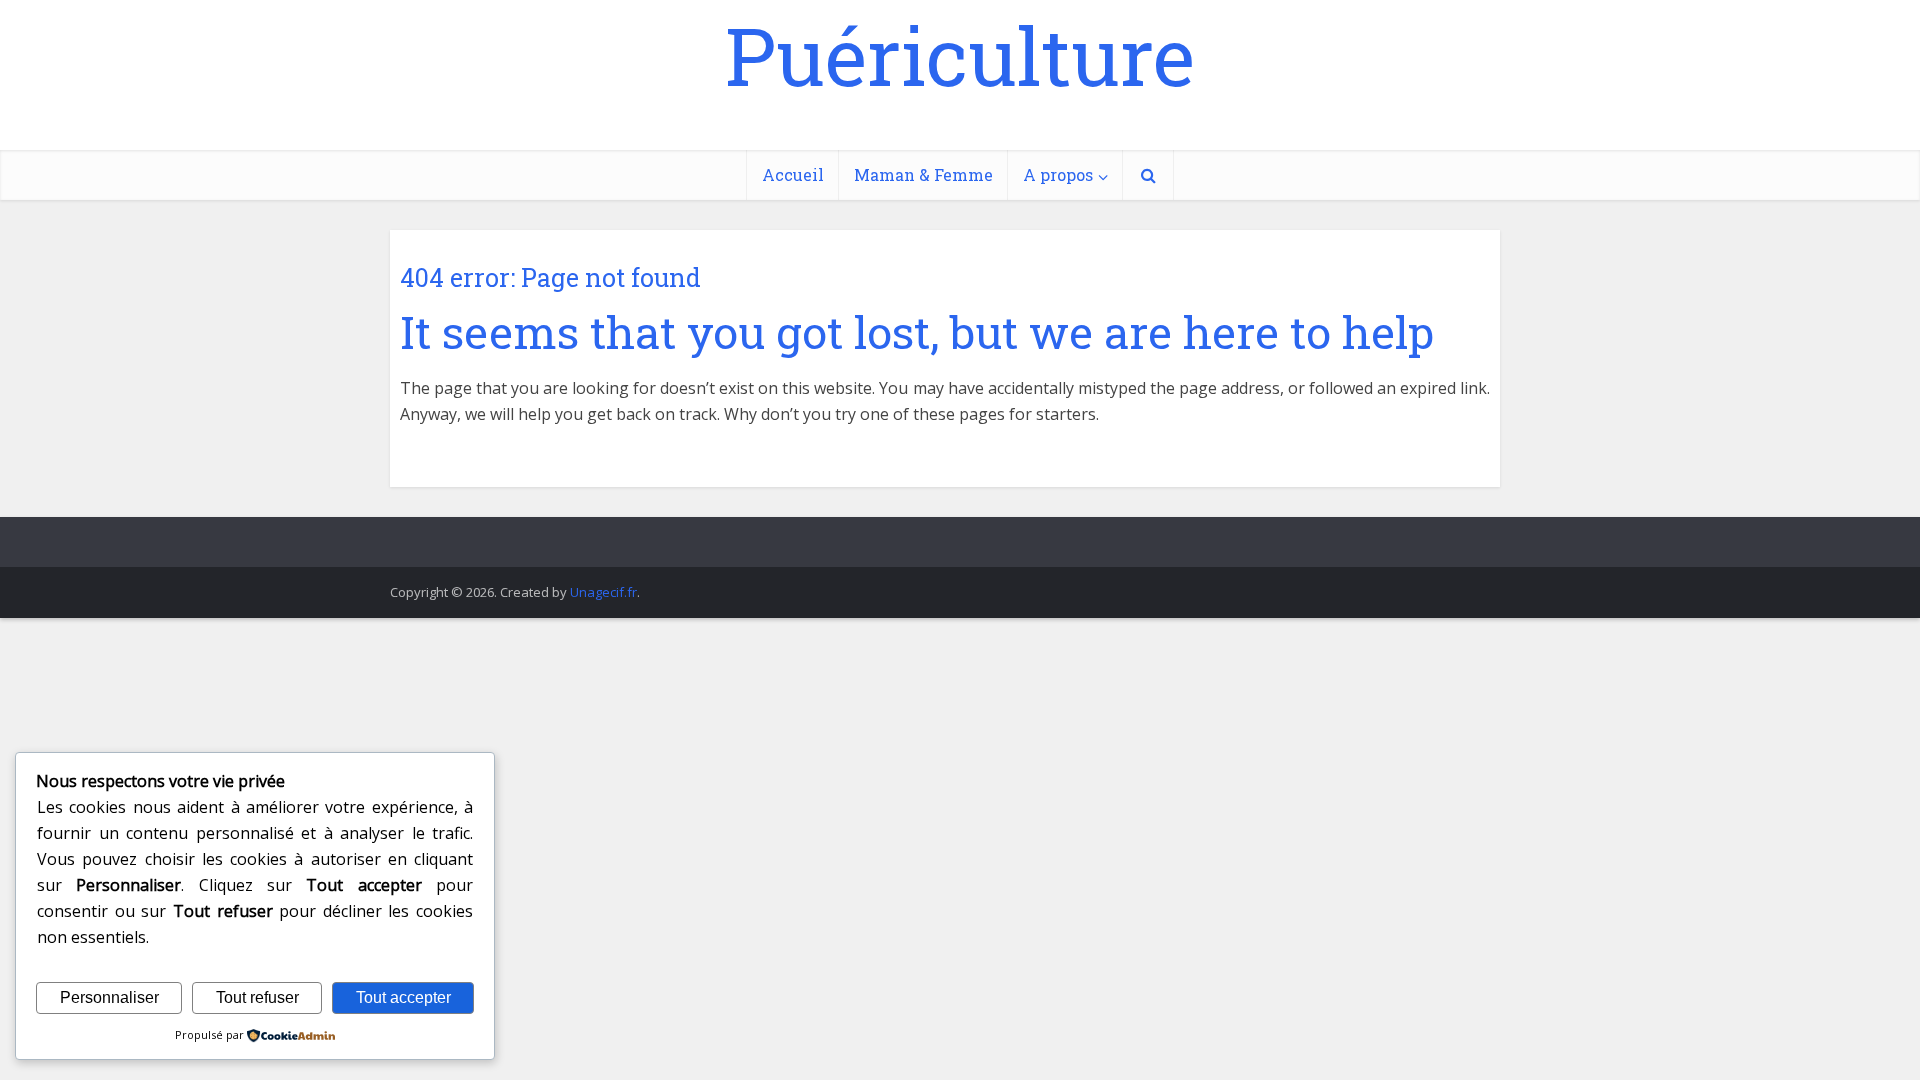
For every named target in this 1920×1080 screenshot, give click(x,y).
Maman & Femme (923, 174)
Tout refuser (257, 997)
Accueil (793, 174)
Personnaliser (109, 997)
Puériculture (960, 55)
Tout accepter (403, 997)
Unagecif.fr (603, 592)
